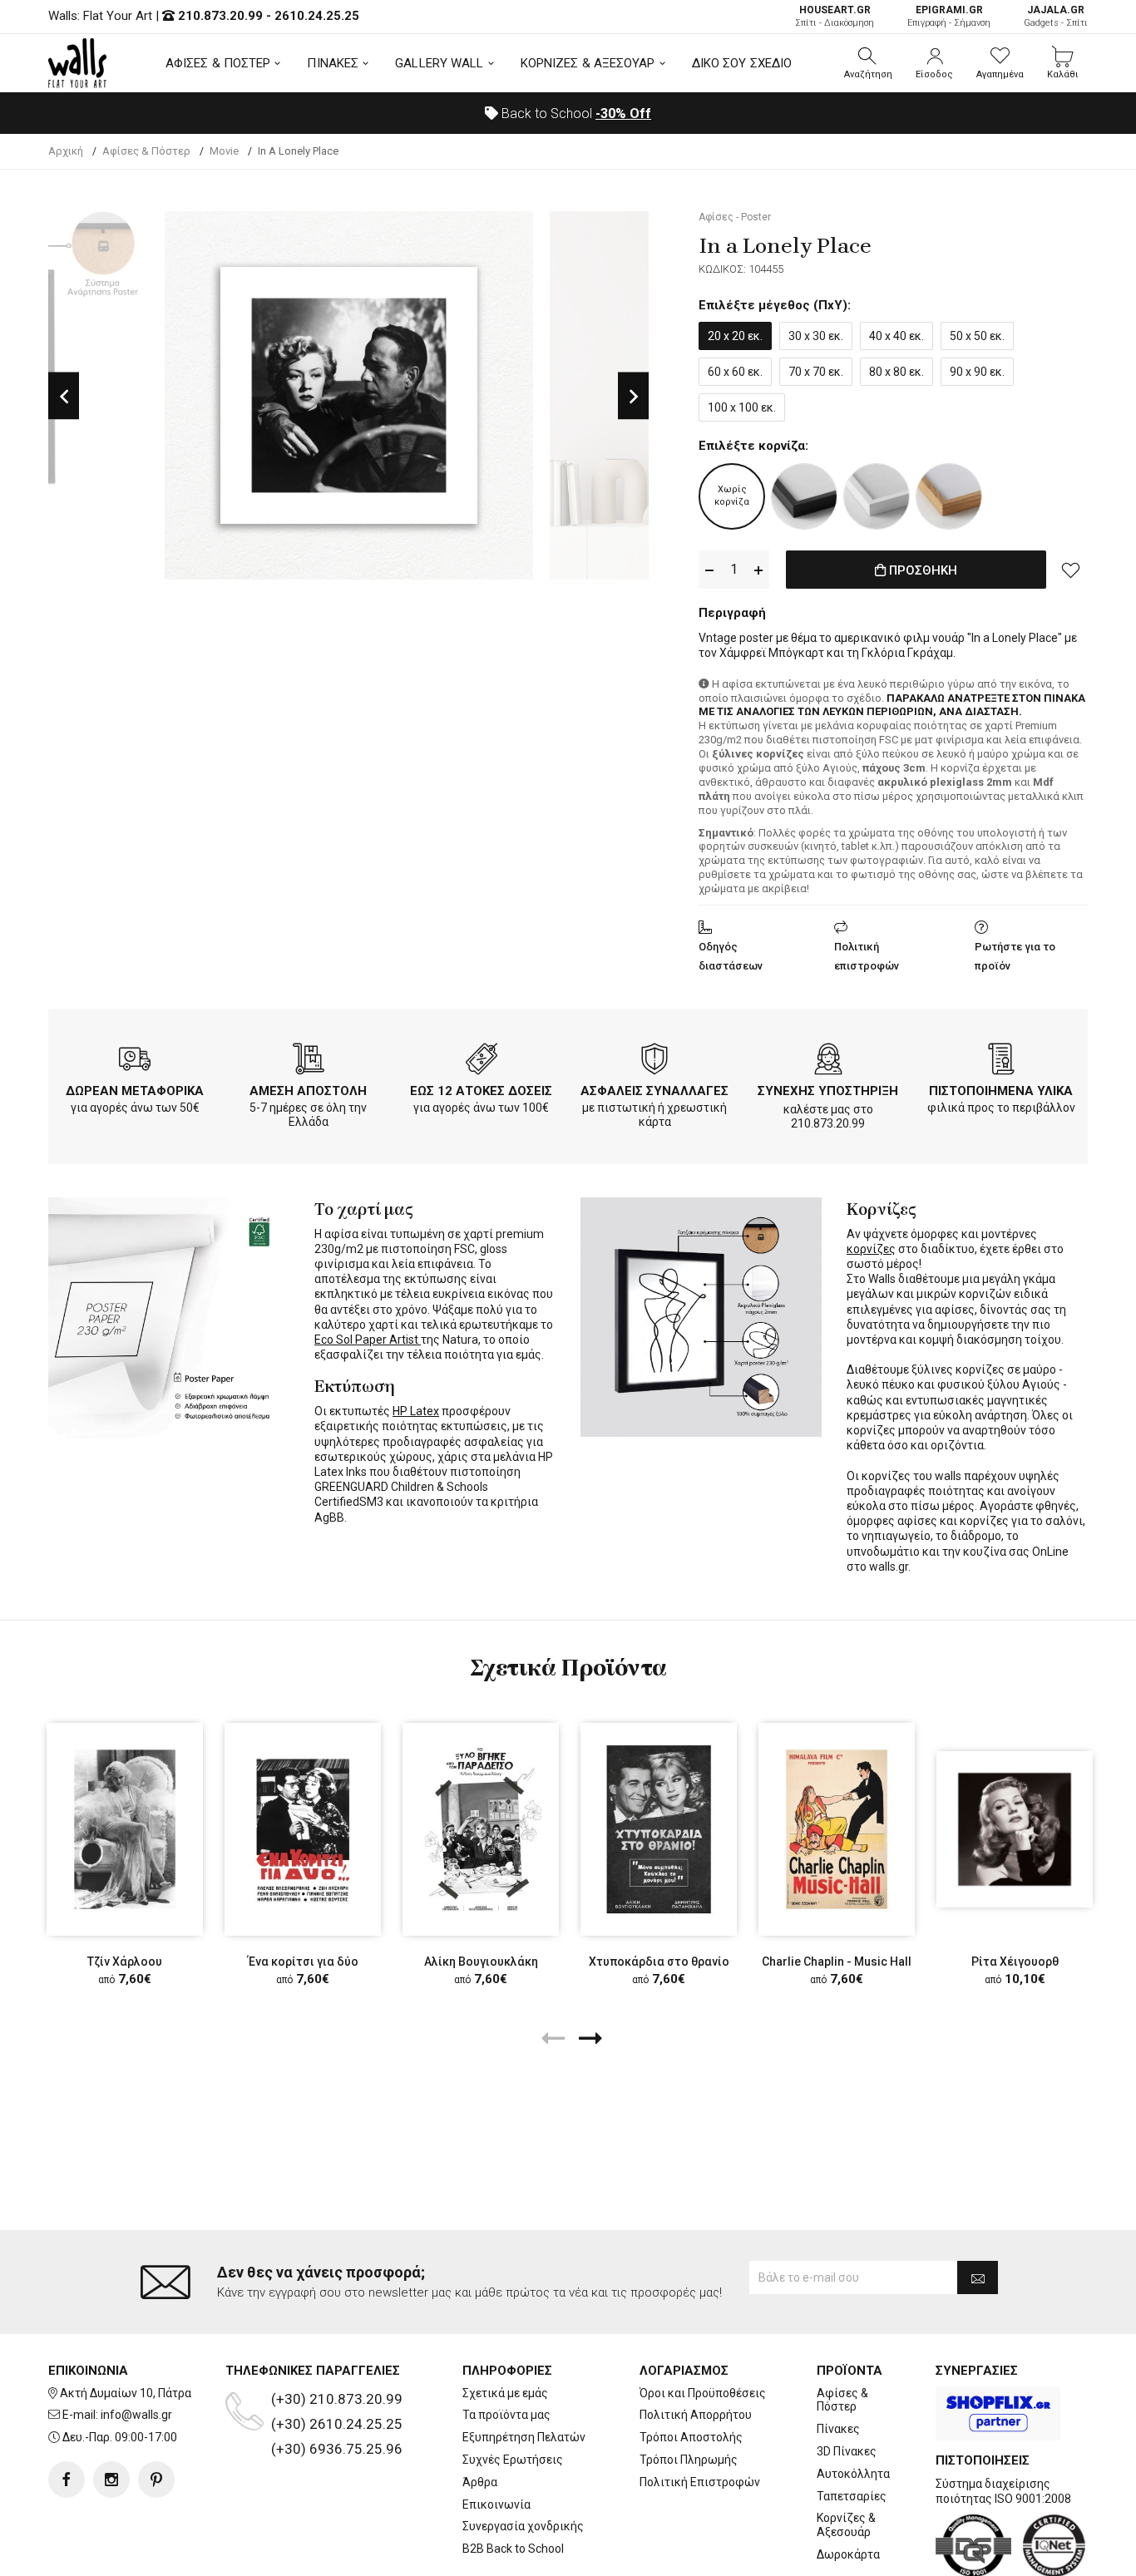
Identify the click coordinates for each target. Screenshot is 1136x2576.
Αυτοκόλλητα (853, 2474)
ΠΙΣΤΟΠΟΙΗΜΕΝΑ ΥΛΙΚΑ (1001, 1091)
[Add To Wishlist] (1071, 570)
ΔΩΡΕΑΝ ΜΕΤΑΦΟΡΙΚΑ (135, 1091)
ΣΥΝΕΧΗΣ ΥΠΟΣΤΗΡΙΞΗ (828, 1091)
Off (623, 114)
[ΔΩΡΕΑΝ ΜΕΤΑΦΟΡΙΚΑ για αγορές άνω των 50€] (135, 1062)
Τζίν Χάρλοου (125, 1962)
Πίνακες (838, 2429)
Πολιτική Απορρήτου (696, 2415)
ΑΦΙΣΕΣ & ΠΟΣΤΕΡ (218, 63)
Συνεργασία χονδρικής (523, 2526)
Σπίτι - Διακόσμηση (835, 16)
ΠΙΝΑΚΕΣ (333, 63)
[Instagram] (111, 2480)
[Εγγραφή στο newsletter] (978, 2277)
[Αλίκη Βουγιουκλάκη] (481, 1829)
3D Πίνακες (847, 2451)
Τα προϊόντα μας (506, 2415)
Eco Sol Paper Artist (368, 1340)
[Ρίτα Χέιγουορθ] (1015, 1829)
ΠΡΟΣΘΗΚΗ (921, 570)
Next (633, 395)
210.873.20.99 (220, 16)
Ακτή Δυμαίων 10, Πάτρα (126, 2393)
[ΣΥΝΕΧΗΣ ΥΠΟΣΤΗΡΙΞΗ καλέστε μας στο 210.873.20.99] (828, 1062)
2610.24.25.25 (317, 16)
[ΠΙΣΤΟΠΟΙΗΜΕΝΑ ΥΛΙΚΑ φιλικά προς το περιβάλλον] (1001, 1062)
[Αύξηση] (758, 570)
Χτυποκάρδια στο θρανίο (659, 1962)
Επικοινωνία (496, 2504)
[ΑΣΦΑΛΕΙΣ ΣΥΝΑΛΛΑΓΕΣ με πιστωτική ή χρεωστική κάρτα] (654, 1062)
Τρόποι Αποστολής (691, 2437)
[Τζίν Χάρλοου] (125, 1829)
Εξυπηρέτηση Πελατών (524, 2437)
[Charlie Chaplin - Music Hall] (837, 1829)
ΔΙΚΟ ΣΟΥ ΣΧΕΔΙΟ (742, 63)
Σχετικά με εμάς (505, 2393)
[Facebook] (67, 2480)
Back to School (575, 114)
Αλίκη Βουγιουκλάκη (481, 1962)
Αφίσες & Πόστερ (842, 2400)
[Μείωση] (709, 570)
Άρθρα (480, 2482)
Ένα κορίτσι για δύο (303, 1962)
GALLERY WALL (439, 63)
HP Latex (416, 1411)
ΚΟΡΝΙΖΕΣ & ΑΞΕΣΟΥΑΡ (588, 63)
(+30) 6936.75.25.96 (337, 2449)
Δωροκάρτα (848, 2554)
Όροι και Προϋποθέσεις (703, 2393)
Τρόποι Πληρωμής (689, 2460)
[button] (868, 63)
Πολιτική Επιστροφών (700, 2482)
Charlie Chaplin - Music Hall (837, 1962)
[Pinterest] (156, 2480)
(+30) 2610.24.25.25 (337, 2424)
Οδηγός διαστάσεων (731, 956)
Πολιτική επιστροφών (867, 956)
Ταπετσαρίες (852, 2496)
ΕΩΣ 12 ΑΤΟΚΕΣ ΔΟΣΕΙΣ (481, 1091)
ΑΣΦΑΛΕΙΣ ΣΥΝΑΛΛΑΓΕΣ (654, 1091)
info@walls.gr (136, 2415)
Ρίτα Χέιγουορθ (1015, 1962)
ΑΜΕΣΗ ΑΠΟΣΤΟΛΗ (308, 1091)
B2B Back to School (513, 2549)
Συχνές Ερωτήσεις (513, 2460)
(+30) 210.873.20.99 (337, 2399)
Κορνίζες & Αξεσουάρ (846, 2525)
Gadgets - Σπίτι (1056, 16)
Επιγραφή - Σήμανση (949, 16)
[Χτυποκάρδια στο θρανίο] (659, 1829)
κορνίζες (871, 1249)
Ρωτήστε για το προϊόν (1015, 956)
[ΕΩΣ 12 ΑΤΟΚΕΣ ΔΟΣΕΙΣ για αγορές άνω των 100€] (482, 1062)
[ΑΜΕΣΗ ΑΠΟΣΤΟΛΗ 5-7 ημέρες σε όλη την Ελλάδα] (309, 1062)
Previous (64, 395)
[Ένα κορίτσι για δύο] (303, 1829)
